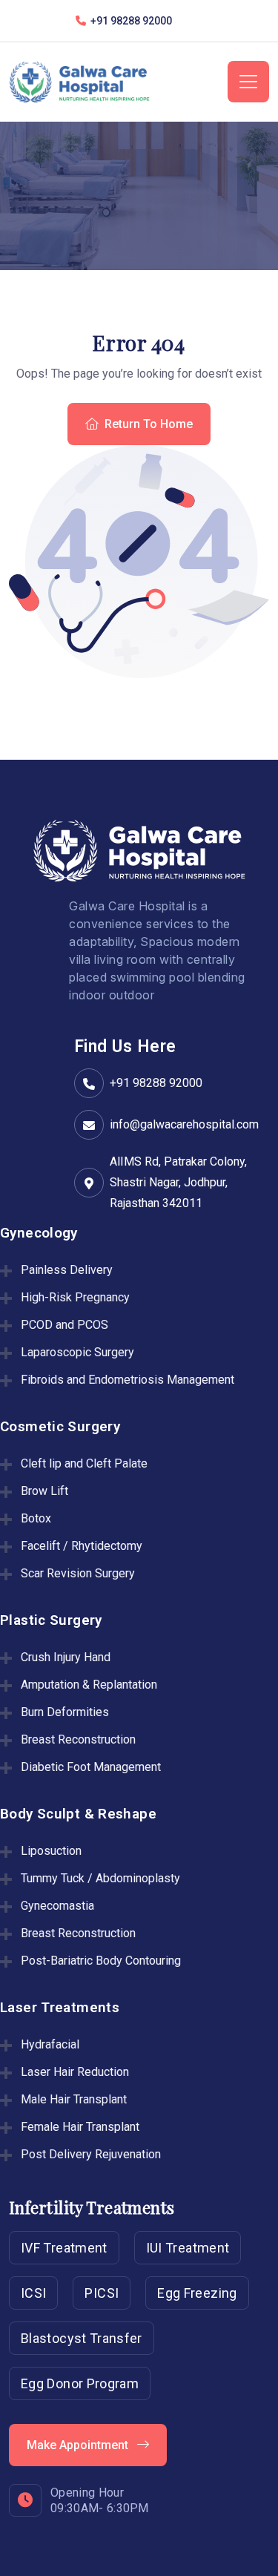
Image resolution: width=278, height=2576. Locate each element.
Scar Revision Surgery (78, 1573)
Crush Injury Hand (66, 1657)
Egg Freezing (197, 2293)
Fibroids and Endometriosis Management (128, 1380)
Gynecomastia (57, 1906)
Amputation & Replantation (89, 1685)
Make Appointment (79, 2445)
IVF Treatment (64, 2248)
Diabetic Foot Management (91, 1767)
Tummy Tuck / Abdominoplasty (100, 1878)
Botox (36, 1518)
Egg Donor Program (80, 2383)
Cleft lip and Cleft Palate (84, 1463)
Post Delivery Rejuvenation (91, 2154)
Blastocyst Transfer (82, 2338)
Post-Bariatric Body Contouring (101, 1961)
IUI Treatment (188, 2248)
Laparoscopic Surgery (77, 1352)
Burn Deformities (65, 1712)
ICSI (33, 2293)
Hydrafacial (50, 2044)
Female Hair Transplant (80, 2127)
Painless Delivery (67, 1270)
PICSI (102, 2293)
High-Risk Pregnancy (75, 1297)
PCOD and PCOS (64, 1325)
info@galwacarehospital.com (184, 1124)
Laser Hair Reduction (75, 2072)
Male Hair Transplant (74, 2099)
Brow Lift (44, 1491)
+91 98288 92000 (156, 1083)
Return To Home (149, 424)
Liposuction (51, 1851)
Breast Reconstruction (78, 1739)
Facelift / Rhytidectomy (82, 1546)
